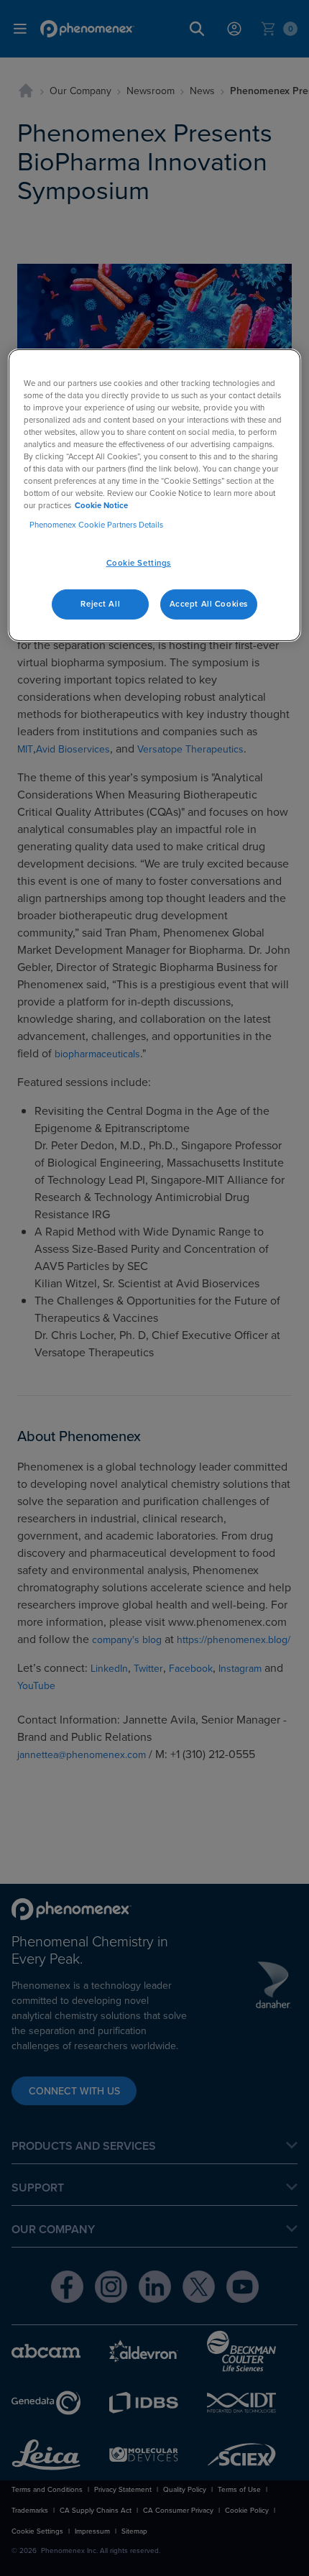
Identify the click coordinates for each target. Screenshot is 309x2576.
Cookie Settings (139, 563)
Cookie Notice (101, 505)
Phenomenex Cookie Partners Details (96, 525)
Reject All (100, 604)
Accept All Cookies (209, 604)
